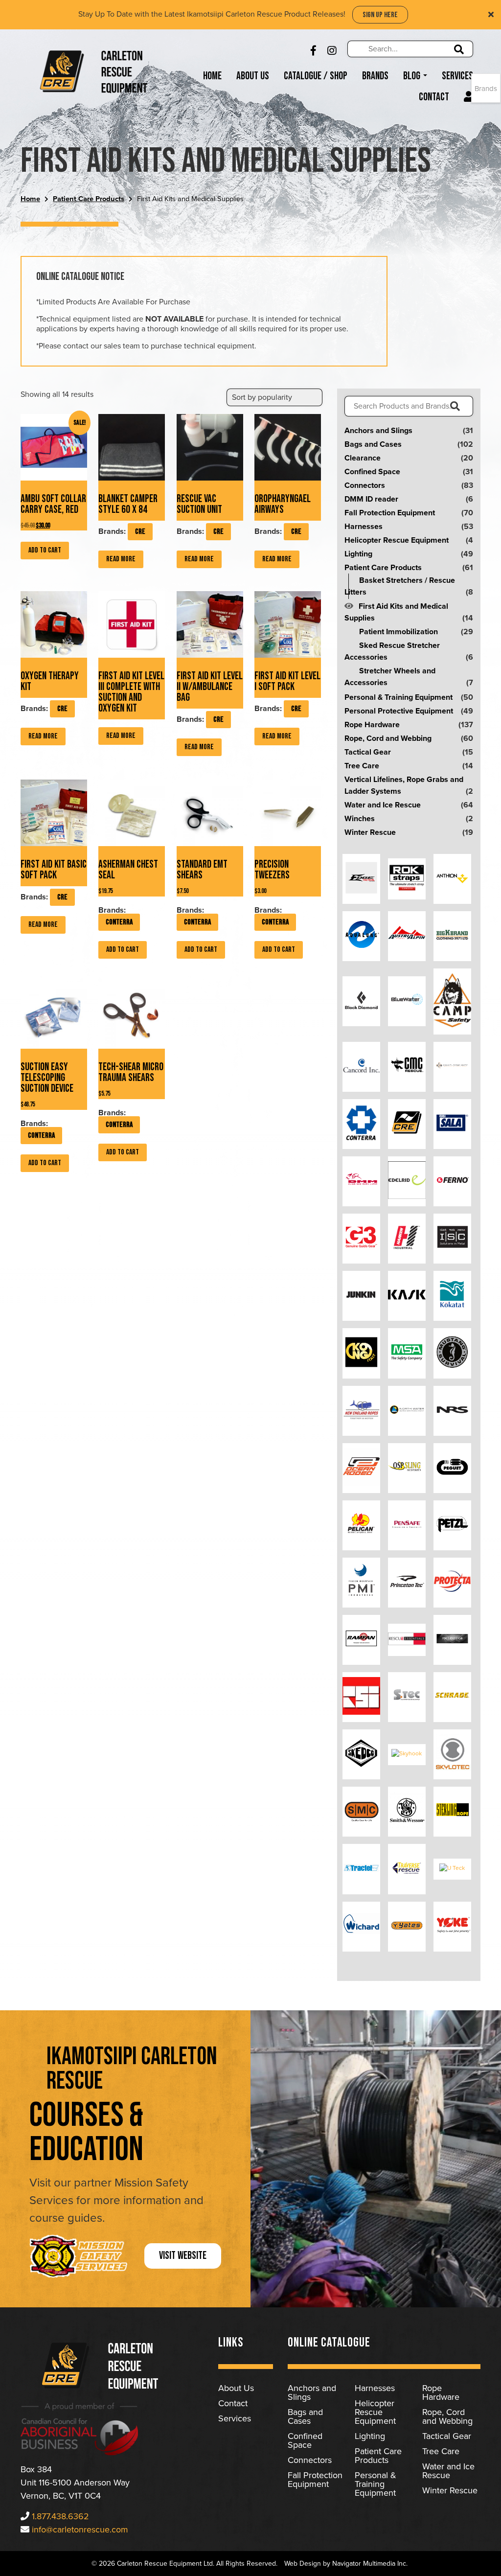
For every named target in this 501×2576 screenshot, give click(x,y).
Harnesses (364, 527)
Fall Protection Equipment (390, 513)
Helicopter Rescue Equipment (397, 540)
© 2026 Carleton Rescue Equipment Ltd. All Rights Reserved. (184, 2564)
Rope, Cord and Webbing (388, 738)
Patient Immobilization (399, 632)
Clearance (363, 458)
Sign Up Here (380, 15)
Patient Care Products (89, 199)
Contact (434, 97)
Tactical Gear (368, 752)
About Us (253, 76)
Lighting (358, 554)
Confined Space (372, 472)
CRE (140, 532)
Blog (413, 76)
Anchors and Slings (378, 431)
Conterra (119, 922)
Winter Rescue (370, 832)
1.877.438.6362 (60, 2516)
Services (457, 76)
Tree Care (362, 766)
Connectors (365, 485)
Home (212, 76)
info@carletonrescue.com (80, 2530)
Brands (375, 76)
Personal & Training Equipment (399, 697)
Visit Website (183, 2256)
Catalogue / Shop (316, 76)
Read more (121, 559)
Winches (360, 819)
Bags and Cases (373, 444)
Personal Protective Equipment (399, 711)
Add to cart (45, 550)
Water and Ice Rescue (383, 805)
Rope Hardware (372, 725)
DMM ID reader (371, 499)
